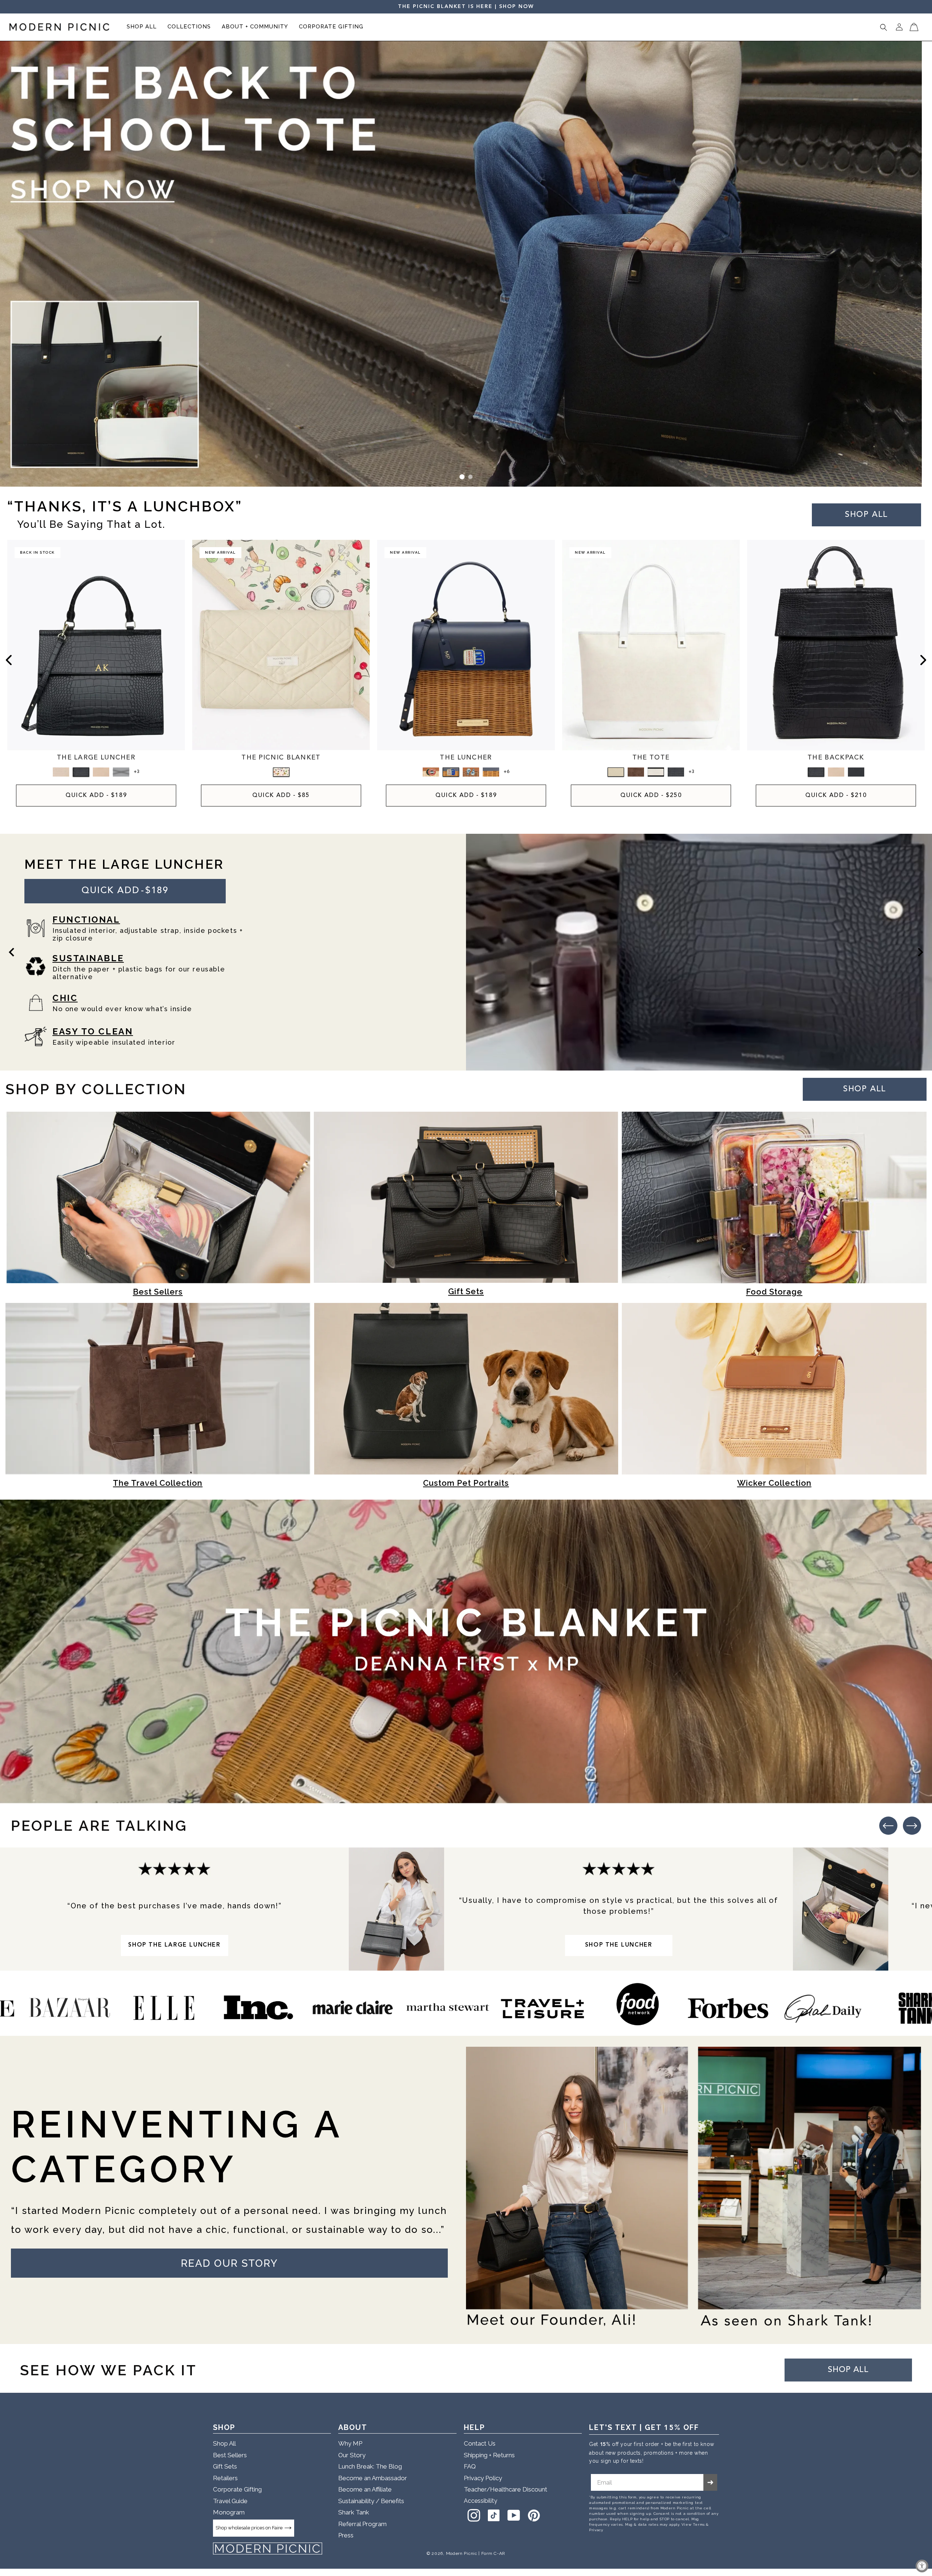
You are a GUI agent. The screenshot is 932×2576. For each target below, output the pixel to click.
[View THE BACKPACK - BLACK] (856, 772)
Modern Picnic (462, 2553)
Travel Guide (230, 2501)
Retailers (225, 2478)
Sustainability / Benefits (371, 2501)
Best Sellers (230, 2455)
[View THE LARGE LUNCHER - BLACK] (121, 772)
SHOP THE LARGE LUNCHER (174, 1945)
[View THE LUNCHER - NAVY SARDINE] (451, 772)
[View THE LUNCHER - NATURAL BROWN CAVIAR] (431, 772)
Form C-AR (493, 2553)
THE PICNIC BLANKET (281, 758)
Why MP (350, 2443)
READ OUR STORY (229, 2263)
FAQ (470, 2466)
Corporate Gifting (237, 2489)
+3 (137, 772)
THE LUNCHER (466, 758)
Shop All (224, 2443)
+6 (506, 772)
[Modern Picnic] (268, 2549)
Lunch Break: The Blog (370, 2466)
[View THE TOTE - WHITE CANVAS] (616, 772)
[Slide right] (923, 660)
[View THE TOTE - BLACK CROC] (676, 772)
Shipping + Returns (489, 2455)
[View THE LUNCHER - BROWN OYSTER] (471, 772)
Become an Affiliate (365, 2489)
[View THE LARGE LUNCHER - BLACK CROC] (81, 772)
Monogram (229, 2512)
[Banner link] (466, 264)
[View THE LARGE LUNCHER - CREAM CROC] (61, 772)
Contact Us (480, 2443)
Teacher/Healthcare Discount (506, 2489)
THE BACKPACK (836, 758)
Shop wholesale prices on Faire (249, 2528)
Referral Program (362, 2524)
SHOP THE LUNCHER (619, 1945)
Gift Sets (225, 2466)
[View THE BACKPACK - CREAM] (836, 772)
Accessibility (481, 2501)
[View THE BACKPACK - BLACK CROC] (816, 772)
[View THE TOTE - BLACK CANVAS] (656, 772)
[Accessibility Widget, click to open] (922, 2566)
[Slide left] (9, 660)
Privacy (596, 2530)
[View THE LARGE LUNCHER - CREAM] (101, 772)
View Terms (693, 2524)
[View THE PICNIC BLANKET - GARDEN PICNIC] (281, 772)
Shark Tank (354, 2512)
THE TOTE (651, 758)
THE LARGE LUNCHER (96, 758)
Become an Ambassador (373, 2478)
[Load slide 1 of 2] (462, 477)
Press (346, 2535)
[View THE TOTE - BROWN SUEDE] (636, 772)
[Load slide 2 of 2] (470, 477)
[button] (142, 27)
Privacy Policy (483, 2478)
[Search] (884, 27)
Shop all (866, 515)
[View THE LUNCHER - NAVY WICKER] (491, 772)
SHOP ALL (865, 1089)
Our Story (352, 2455)
